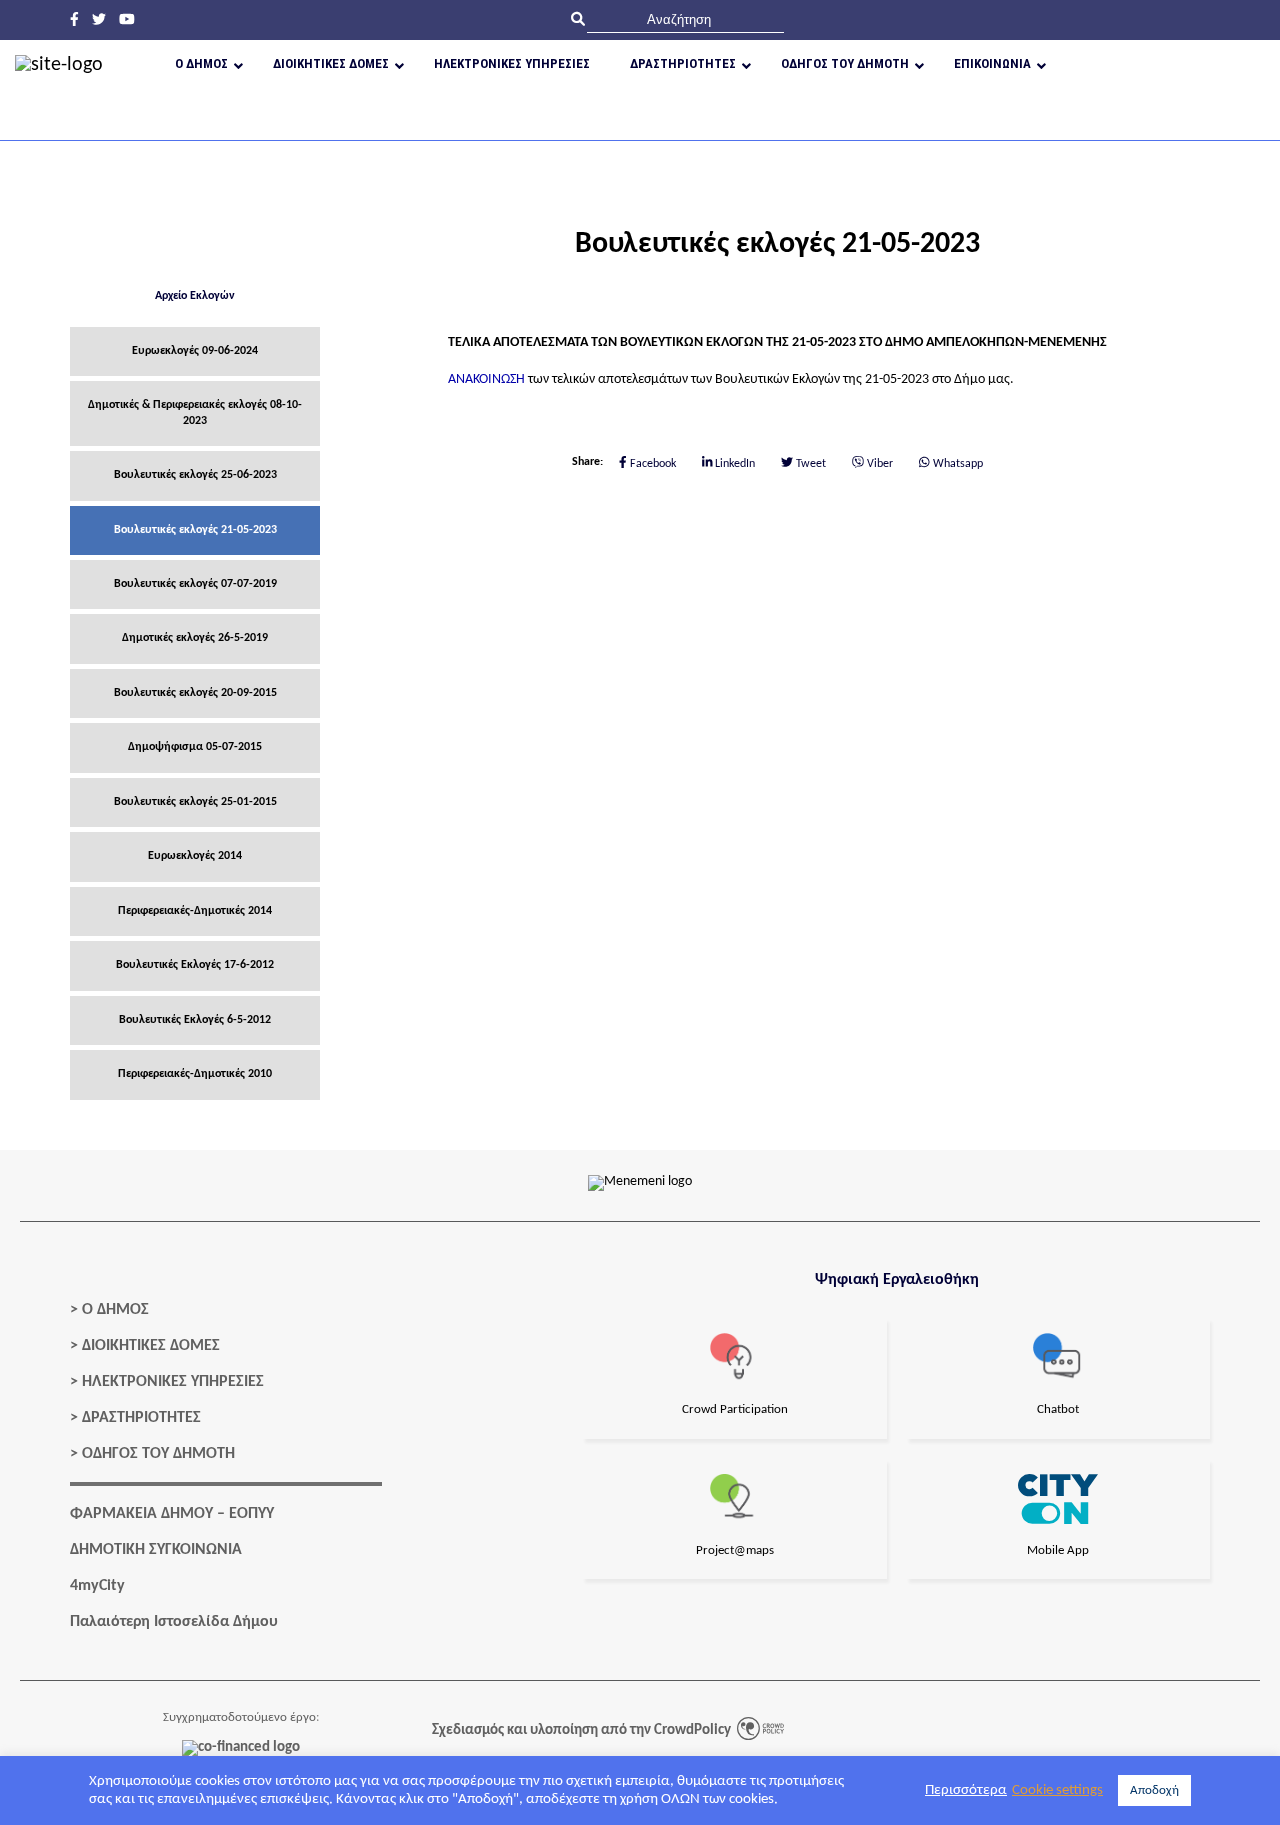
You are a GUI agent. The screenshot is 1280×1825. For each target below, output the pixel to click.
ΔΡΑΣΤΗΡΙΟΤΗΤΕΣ (141, 1418)
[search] (685, 19)
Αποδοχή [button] (1154, 1790)
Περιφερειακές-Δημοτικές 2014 (195, 911)
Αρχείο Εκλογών (195, 296)
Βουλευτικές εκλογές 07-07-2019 (195, 584)
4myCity (97, 1586)
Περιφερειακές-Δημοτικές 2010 (195, 1074)
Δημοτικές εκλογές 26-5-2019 (195, 638)
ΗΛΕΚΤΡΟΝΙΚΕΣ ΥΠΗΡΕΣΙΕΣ (173, 1382)
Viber (878, 463)
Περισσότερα (966, 1790)
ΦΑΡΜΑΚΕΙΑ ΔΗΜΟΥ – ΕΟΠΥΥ (172, 1514)
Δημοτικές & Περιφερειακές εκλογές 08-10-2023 (195, 412)
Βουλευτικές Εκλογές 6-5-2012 (195, 1020)
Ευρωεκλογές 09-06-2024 (195, 351)
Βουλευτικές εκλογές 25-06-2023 (195, 475)
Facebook (651, 463)
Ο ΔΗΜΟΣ (115, 1310)
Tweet (809, 463)
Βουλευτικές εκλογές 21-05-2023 (195, 530)
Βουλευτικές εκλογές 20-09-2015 (195, 693)
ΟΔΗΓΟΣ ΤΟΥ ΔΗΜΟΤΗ (158, 1454)
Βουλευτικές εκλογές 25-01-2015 (195, 802)
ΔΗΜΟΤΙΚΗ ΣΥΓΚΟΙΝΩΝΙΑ (156, 1550)
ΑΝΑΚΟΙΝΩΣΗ (486, 379)
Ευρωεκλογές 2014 (195, 856)
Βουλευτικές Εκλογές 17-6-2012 (195, 965)
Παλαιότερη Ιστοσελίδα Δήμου (174, 1622)
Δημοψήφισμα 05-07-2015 (195, 747)
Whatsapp (956, 463)
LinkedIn (733, 463)
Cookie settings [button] (1057, 1790)
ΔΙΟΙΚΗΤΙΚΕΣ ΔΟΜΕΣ (151, 1346)
